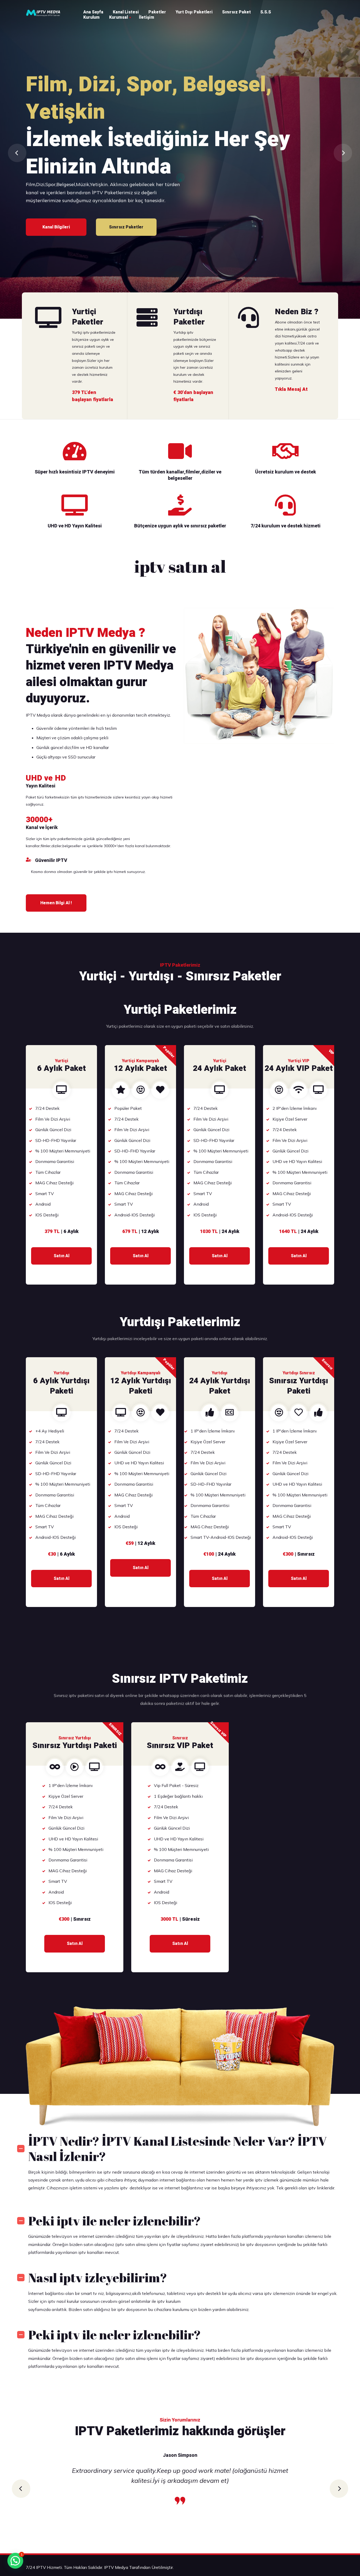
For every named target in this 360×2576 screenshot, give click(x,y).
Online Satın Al (196, 172)
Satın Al (62, 1256)
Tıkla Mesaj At (126, 227)
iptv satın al (180, 566)
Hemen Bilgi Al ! (56, 903)
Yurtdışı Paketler (126, 172)
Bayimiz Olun (56, 227)
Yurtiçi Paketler (56, 172)
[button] (21, 2489)
